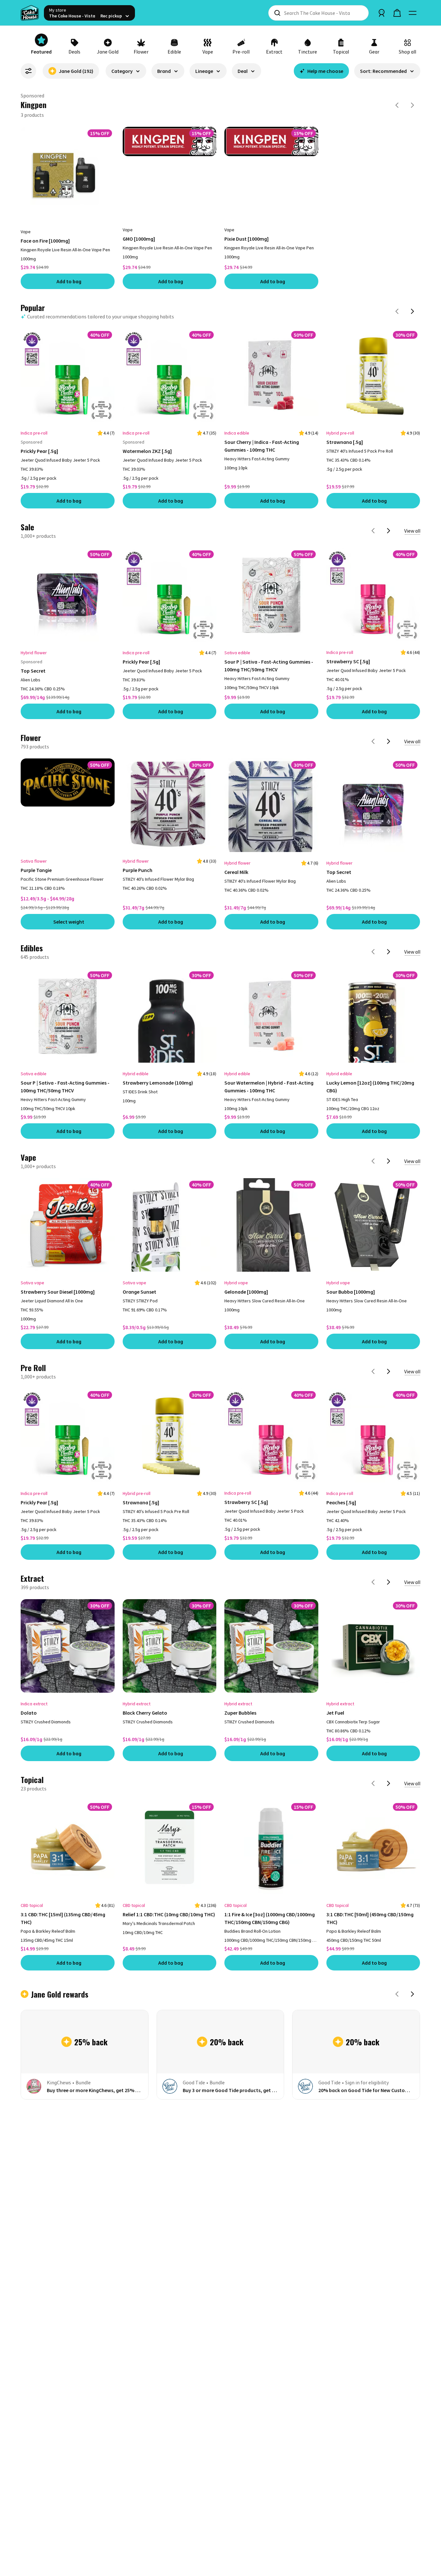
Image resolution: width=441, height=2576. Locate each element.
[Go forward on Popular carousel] (413, 232)
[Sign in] (382, 13)
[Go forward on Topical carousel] (389, 1705)
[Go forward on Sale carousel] (389, 452)
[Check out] (397, 13)
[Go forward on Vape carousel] (389, 1082)
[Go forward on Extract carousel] (389, 1503)
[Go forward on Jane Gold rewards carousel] (413, 1915)
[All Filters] (28, 71)
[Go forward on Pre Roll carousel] (389, 1293)
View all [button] (412, 452)
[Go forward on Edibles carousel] (389, 873)
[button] (126, 74)
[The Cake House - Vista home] (30, 13)
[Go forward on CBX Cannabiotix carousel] (413, 105)
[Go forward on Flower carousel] (389, 662)
